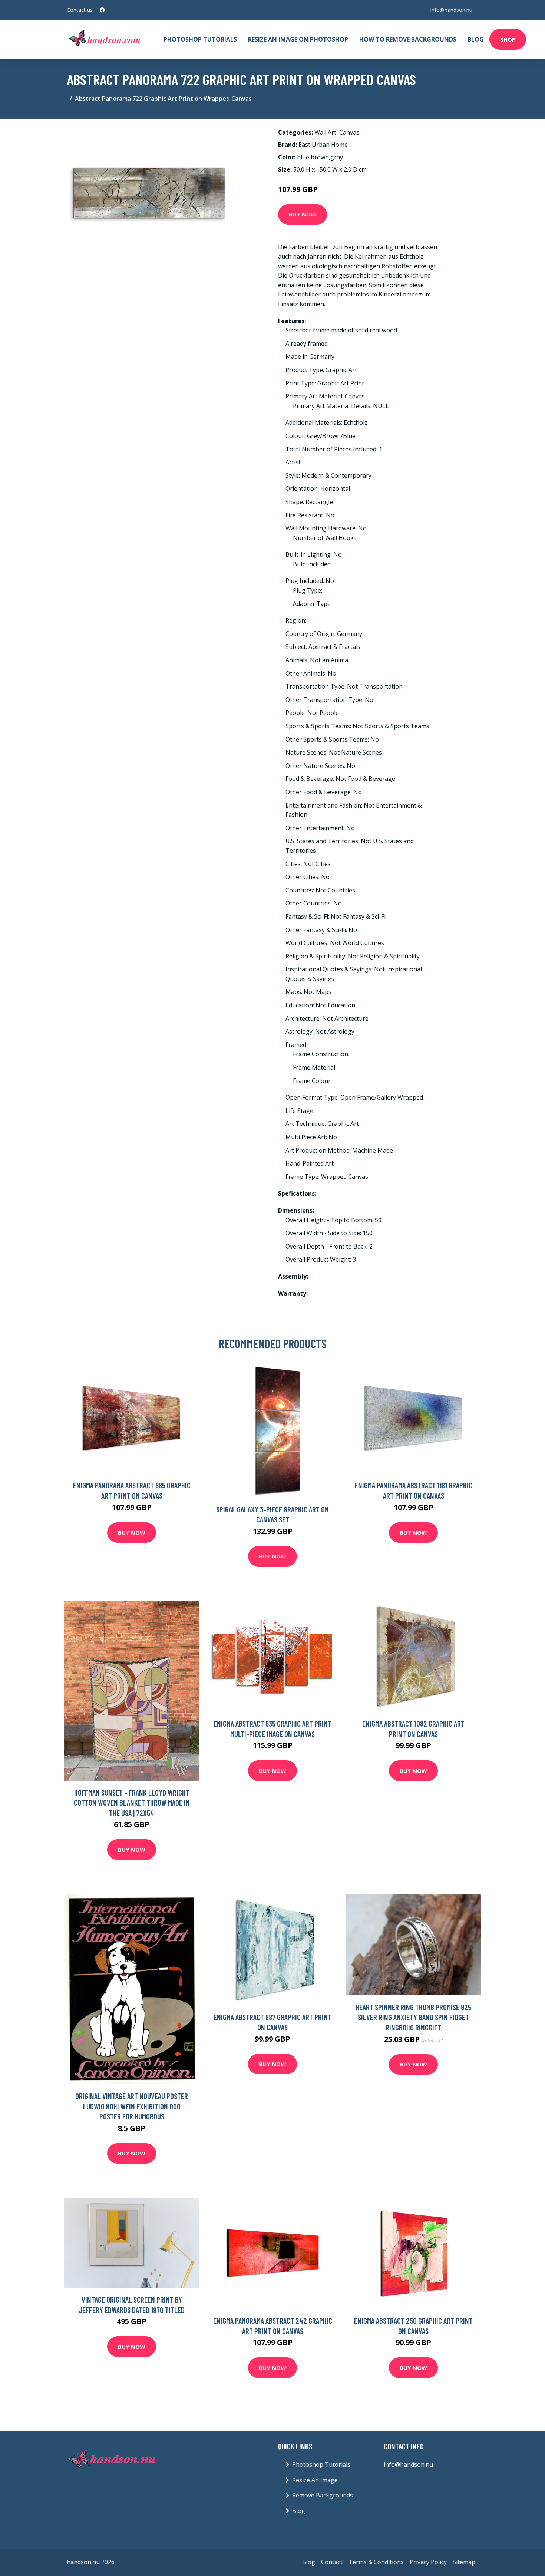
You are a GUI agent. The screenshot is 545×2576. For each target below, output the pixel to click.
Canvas (349, 132)
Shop (508, 39)
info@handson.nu (451, 10)
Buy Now (303, 214)
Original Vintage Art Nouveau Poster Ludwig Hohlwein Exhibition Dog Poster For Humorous (132, 2106)
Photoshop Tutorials (200, 39)
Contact (332, 2562)
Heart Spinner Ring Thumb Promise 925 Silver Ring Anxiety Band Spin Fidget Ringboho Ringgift (413, 2017)
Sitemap (464, 2562)
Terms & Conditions (376, 2562)
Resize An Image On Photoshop (298, 39)
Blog (476, 39)
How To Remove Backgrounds (408, 39)
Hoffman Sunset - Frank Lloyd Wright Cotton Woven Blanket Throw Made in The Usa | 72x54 (132, 1803)
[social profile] (102, 10)
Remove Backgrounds (323, 2495)
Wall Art (325, 132)
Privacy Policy (428, 2562)
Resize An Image (315, 2480)
